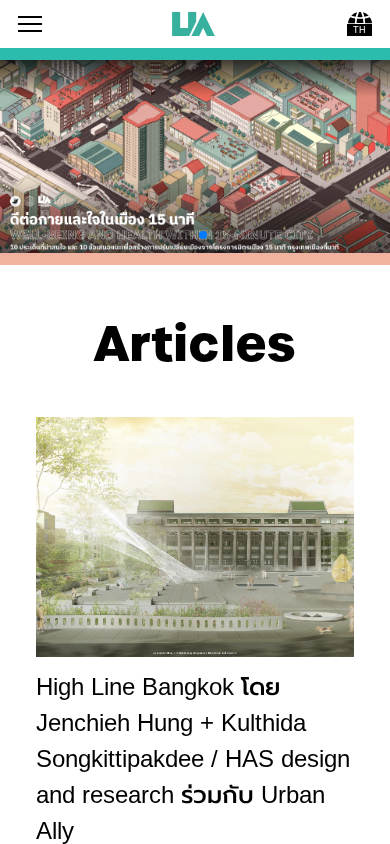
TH (359, 30)
